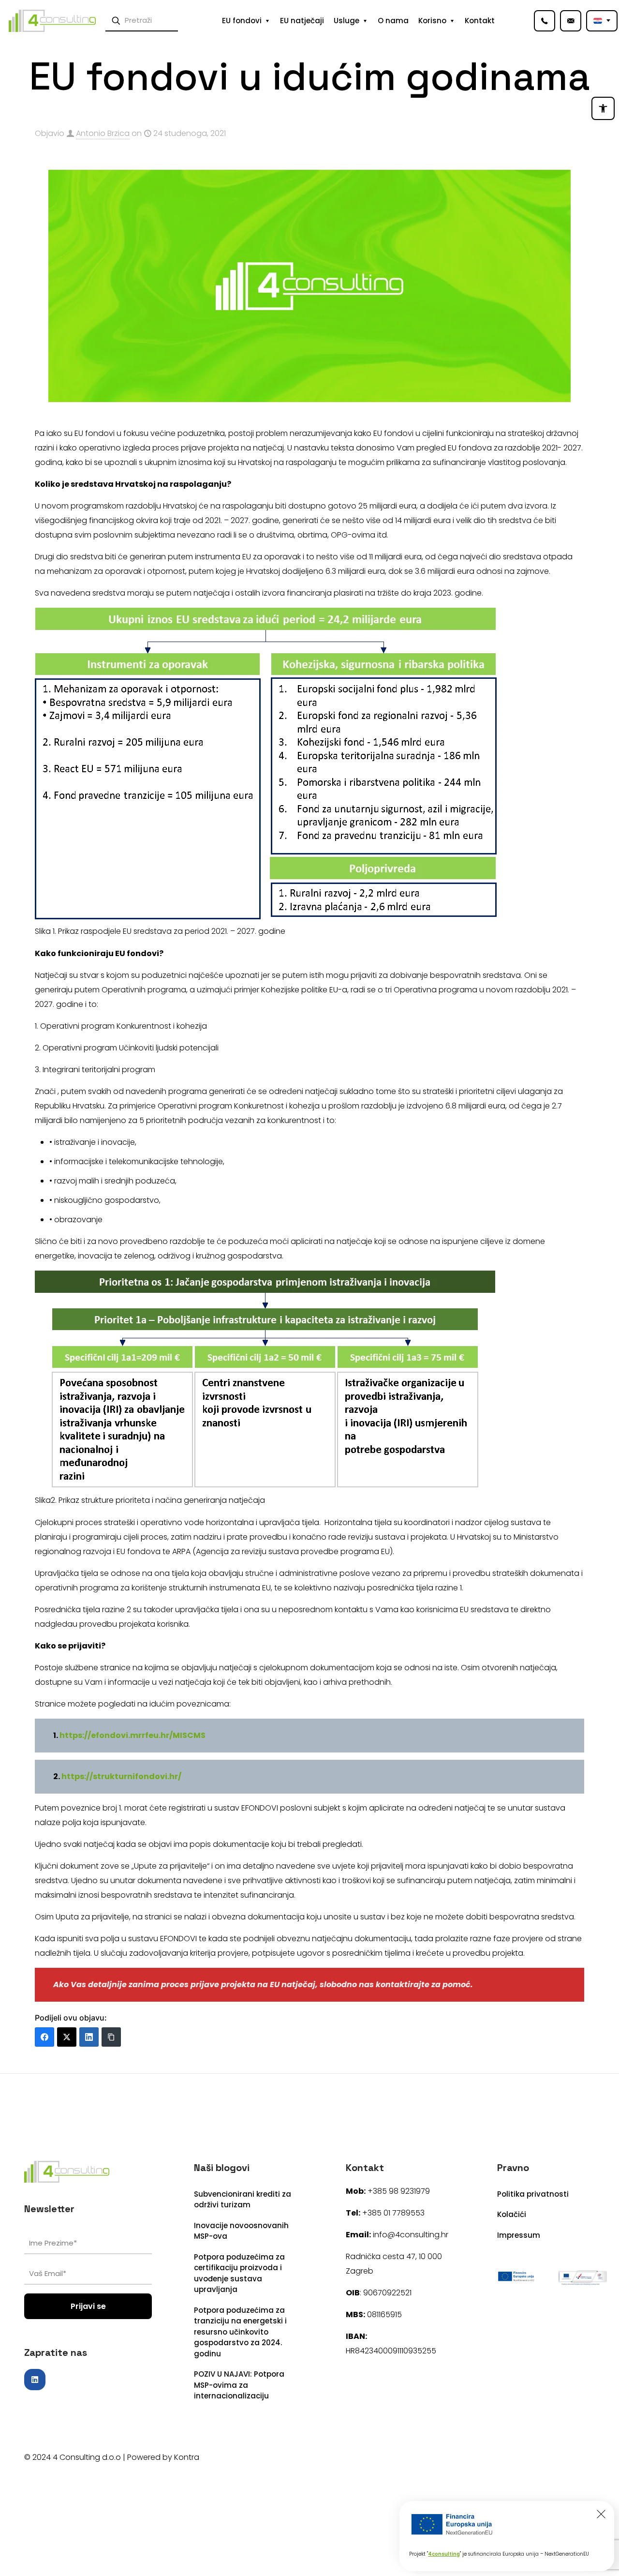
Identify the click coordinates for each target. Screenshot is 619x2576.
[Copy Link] (111, 2037)
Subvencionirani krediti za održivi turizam (243, 2200)
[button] (603, 108)
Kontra (187, 2457)
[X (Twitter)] (67, 2037)
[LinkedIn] (89, 2037)
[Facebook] (44, 2037)
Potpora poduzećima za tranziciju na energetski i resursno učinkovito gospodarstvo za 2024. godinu (240, 2332)
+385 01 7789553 (393, 2213)
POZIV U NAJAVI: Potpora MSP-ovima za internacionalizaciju (239, 2385)
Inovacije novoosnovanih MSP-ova (241, 2231)
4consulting (444, 2554)
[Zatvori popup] (601, 2514)
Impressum (519, 2235)
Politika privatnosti (533, 2194)
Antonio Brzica (103, 133)
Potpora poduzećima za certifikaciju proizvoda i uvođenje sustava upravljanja (239, 2273)
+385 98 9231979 (399, 2191)
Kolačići (512, 2214)
